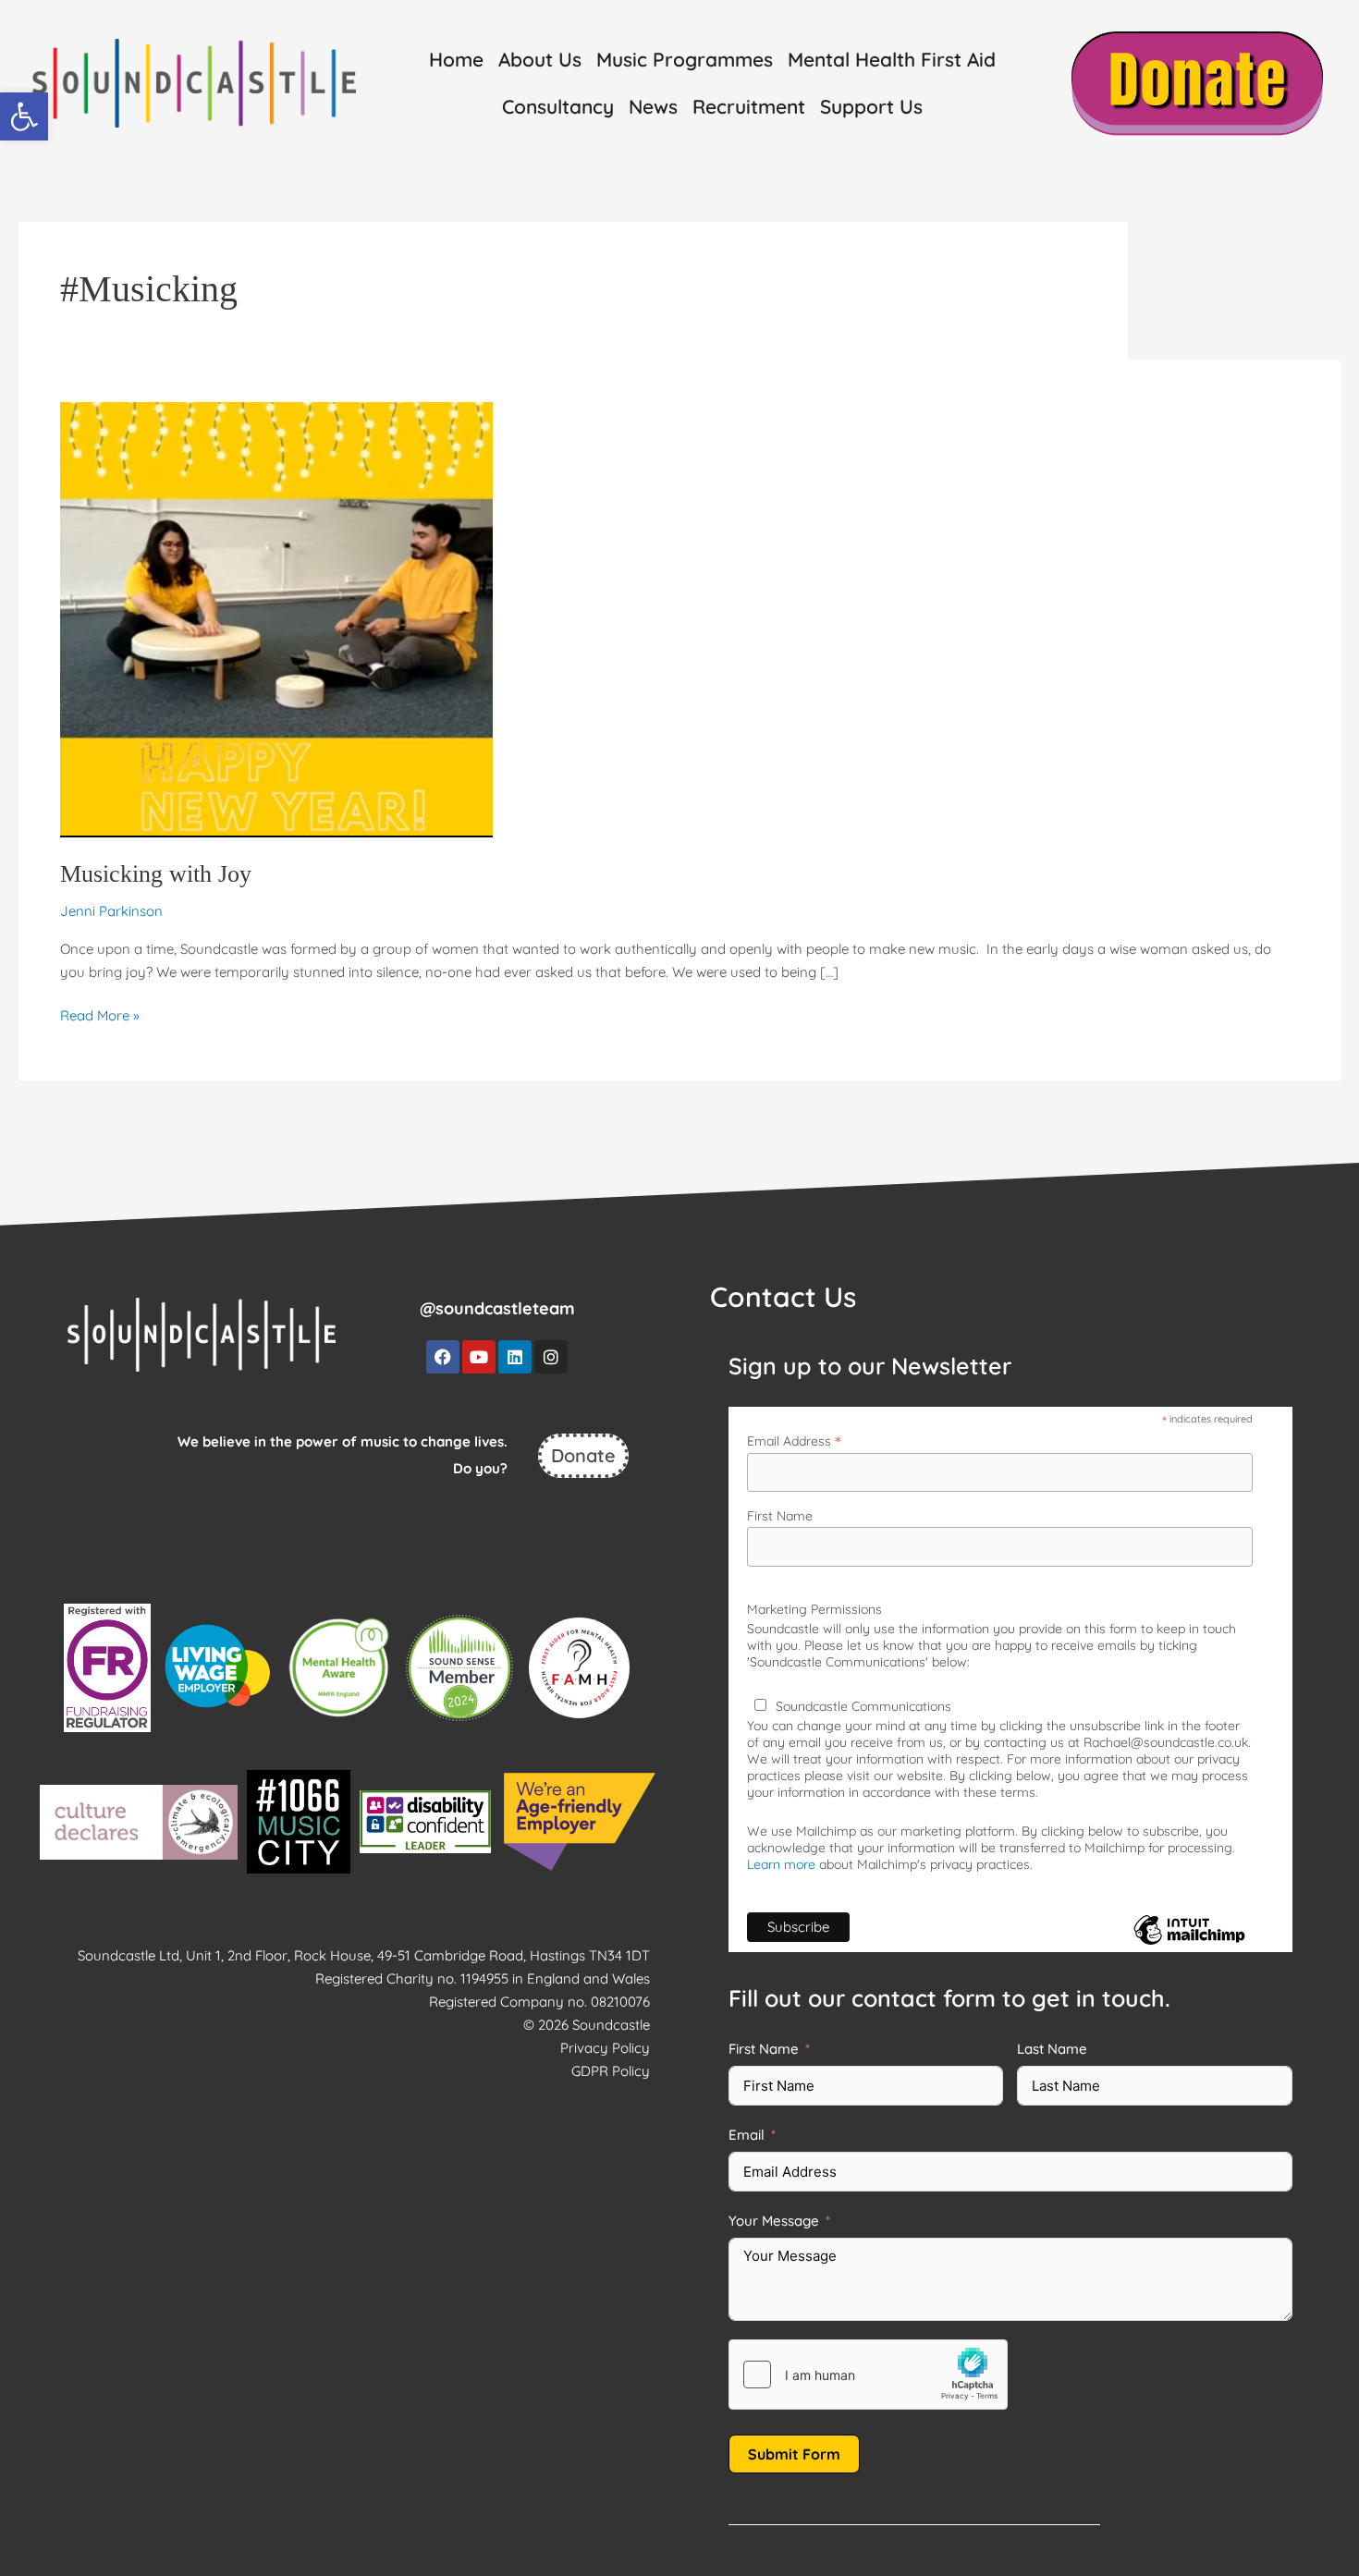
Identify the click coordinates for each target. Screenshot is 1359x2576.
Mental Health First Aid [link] (892, 59)
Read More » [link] (100, 1014)
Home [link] (456, 59)
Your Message (774, 2221)
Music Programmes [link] (685, 59)
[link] (24, 116)
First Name (780, 1516)
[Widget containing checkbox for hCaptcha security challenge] (868, 2375)
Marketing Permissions (814, 1609)
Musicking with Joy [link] (156, 874)
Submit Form (794, 2454)
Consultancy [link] (558, 106)
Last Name (1052, 2049)
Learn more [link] (781, 1864)
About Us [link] (540, 59)
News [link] (653, 106)
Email (747, 2135)
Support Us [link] (871, 106)
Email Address (794, 1441)
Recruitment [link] (749, 106)
